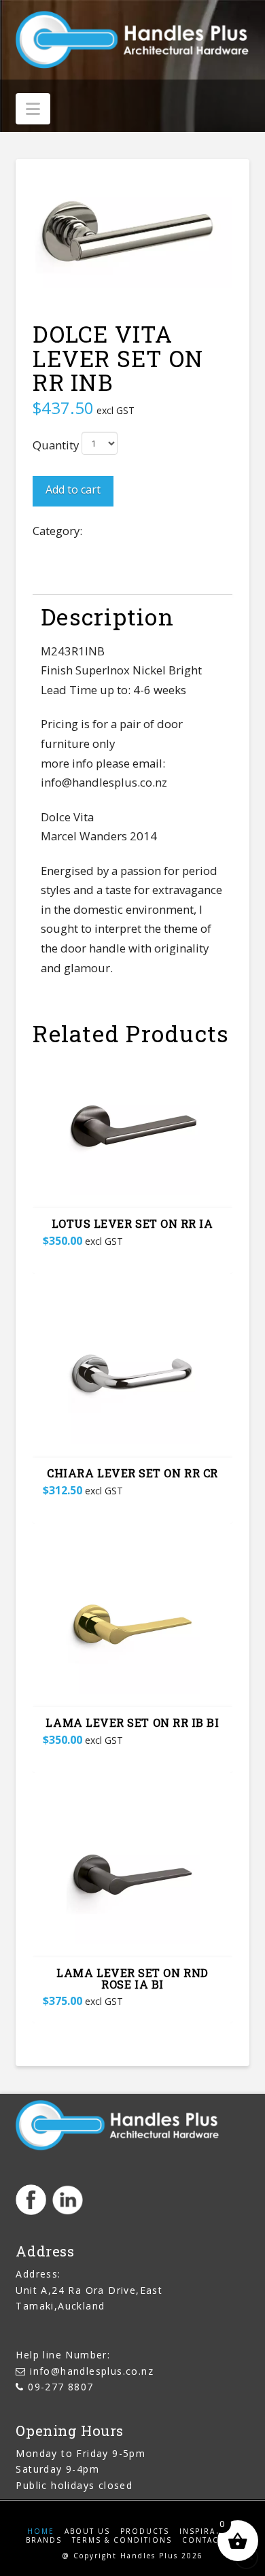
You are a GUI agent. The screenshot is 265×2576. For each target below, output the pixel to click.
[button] (33, 109)
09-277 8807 (60, 2387)
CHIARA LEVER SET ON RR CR (132, 1473)
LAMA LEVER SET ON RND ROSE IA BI (132, 1978)
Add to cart (73, 490)
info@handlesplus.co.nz (92, 2371)
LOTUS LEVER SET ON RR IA (132, 1223)
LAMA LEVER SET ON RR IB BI (132, 1722)
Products (145, 2531)
